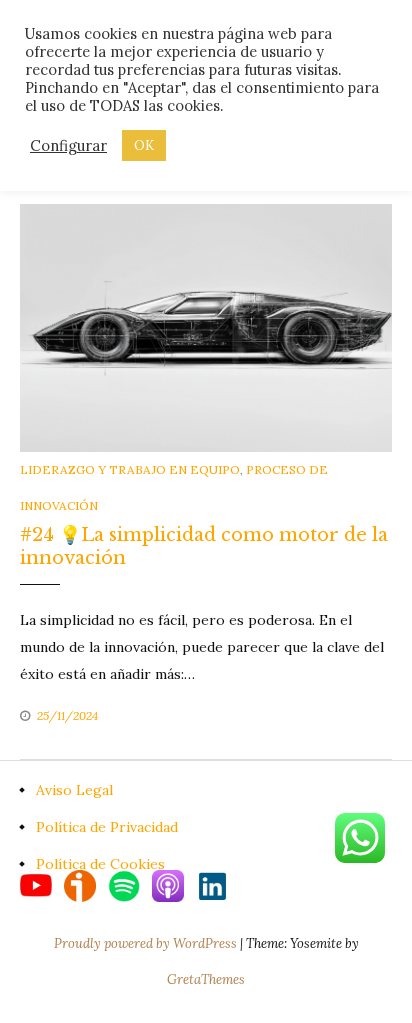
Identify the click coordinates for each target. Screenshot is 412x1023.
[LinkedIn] (212, 884)
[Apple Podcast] (174, 884)
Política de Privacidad (107, 827)
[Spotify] (130, 884)
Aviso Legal (74, 790)
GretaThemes (206, 979)
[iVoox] (86, 884)
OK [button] (144, 145)
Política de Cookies (100, 864)
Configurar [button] (68, 146)
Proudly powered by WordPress (147, 943)
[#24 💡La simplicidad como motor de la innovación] (206, 326)
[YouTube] (42, 884)
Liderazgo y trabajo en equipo (130, 469)
